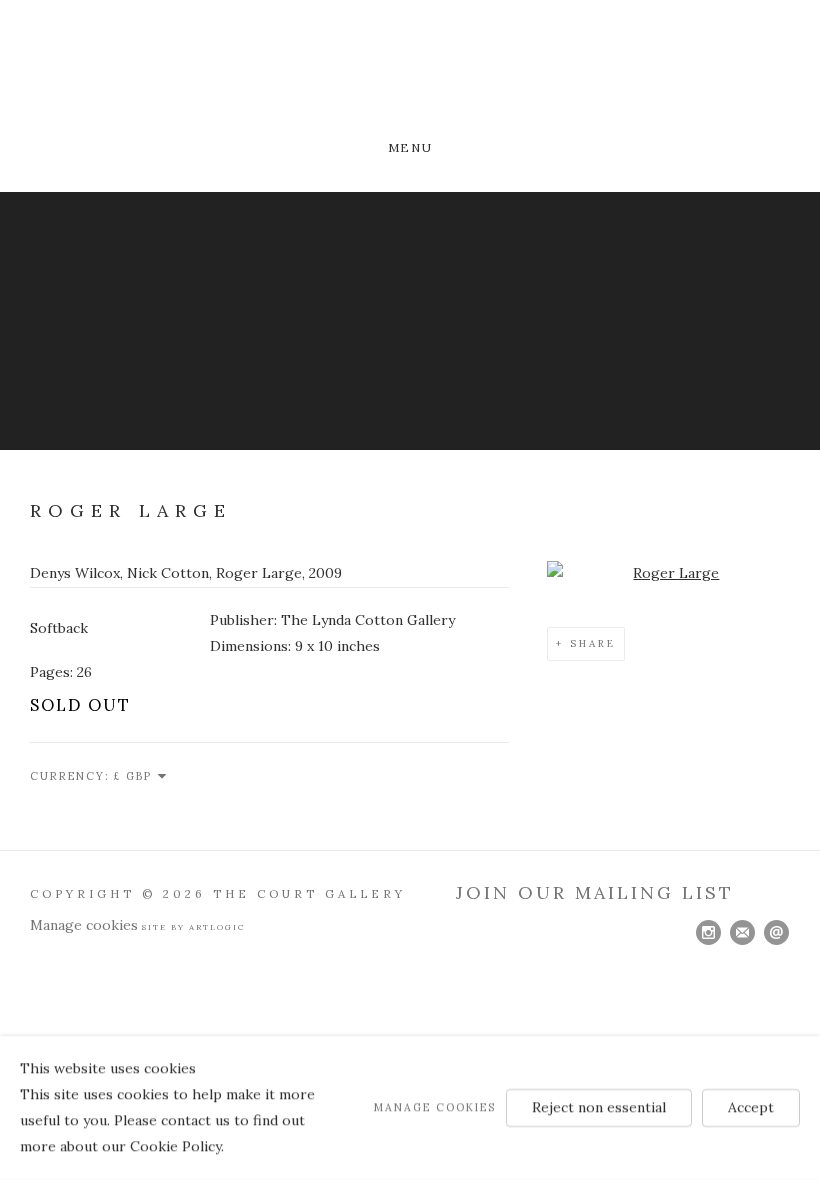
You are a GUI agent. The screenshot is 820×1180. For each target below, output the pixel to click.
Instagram (709, 933)
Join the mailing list (743, 933)
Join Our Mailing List (595, 892)
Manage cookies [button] (84, 925)
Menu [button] (410, 147)
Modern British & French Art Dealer (410, 72)
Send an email (777, 933)
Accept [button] (751, 1107)
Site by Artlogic (194, 927)
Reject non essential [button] (599, 1107)
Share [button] (593, 643)
